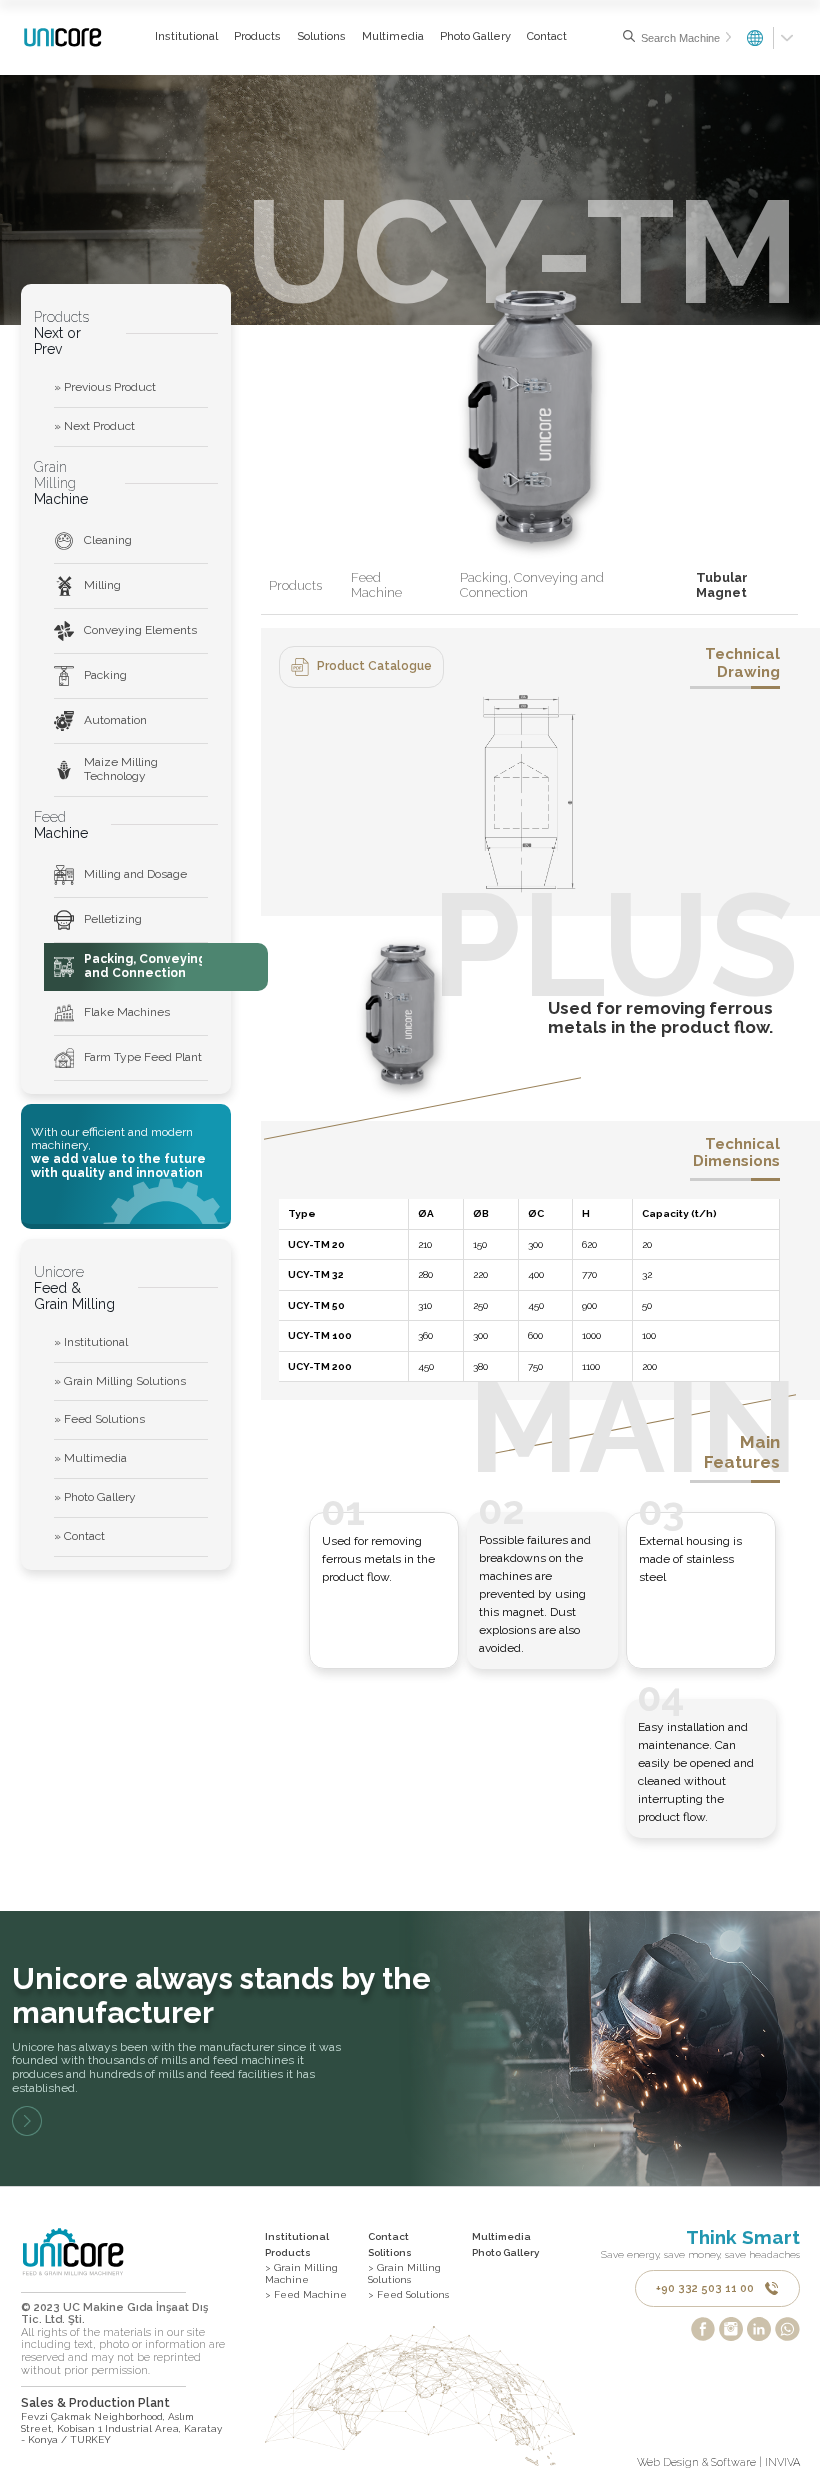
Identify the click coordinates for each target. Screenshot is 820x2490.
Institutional (186, 36)
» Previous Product (105, 387)
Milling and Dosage (135, 874)
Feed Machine (376, 585)
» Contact (79, 1536)
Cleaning (108, 540)
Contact (547, 36)
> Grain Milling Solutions (404, 2273)
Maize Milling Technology (121, 769)
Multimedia (393, 36)
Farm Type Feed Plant (143, 1057)
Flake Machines (127, 1012)
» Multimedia (90, 1458)
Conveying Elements (140, 630)
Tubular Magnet (722, 585)
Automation (115, 720)
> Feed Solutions (408, 2294)
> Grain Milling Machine (301, 2273)
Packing (105, 675)
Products (257, 36)
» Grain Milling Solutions (120, 1381)
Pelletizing (113, 919)
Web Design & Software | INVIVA (718, 2463)
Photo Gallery (475, 36)
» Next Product (94, 426)
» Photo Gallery (95, 1497)
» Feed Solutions (99, 1419)
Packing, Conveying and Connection (145, 966)
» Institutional (91, 1342)
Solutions (321, 36)
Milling (102, 585)
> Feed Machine (306, 2294)
